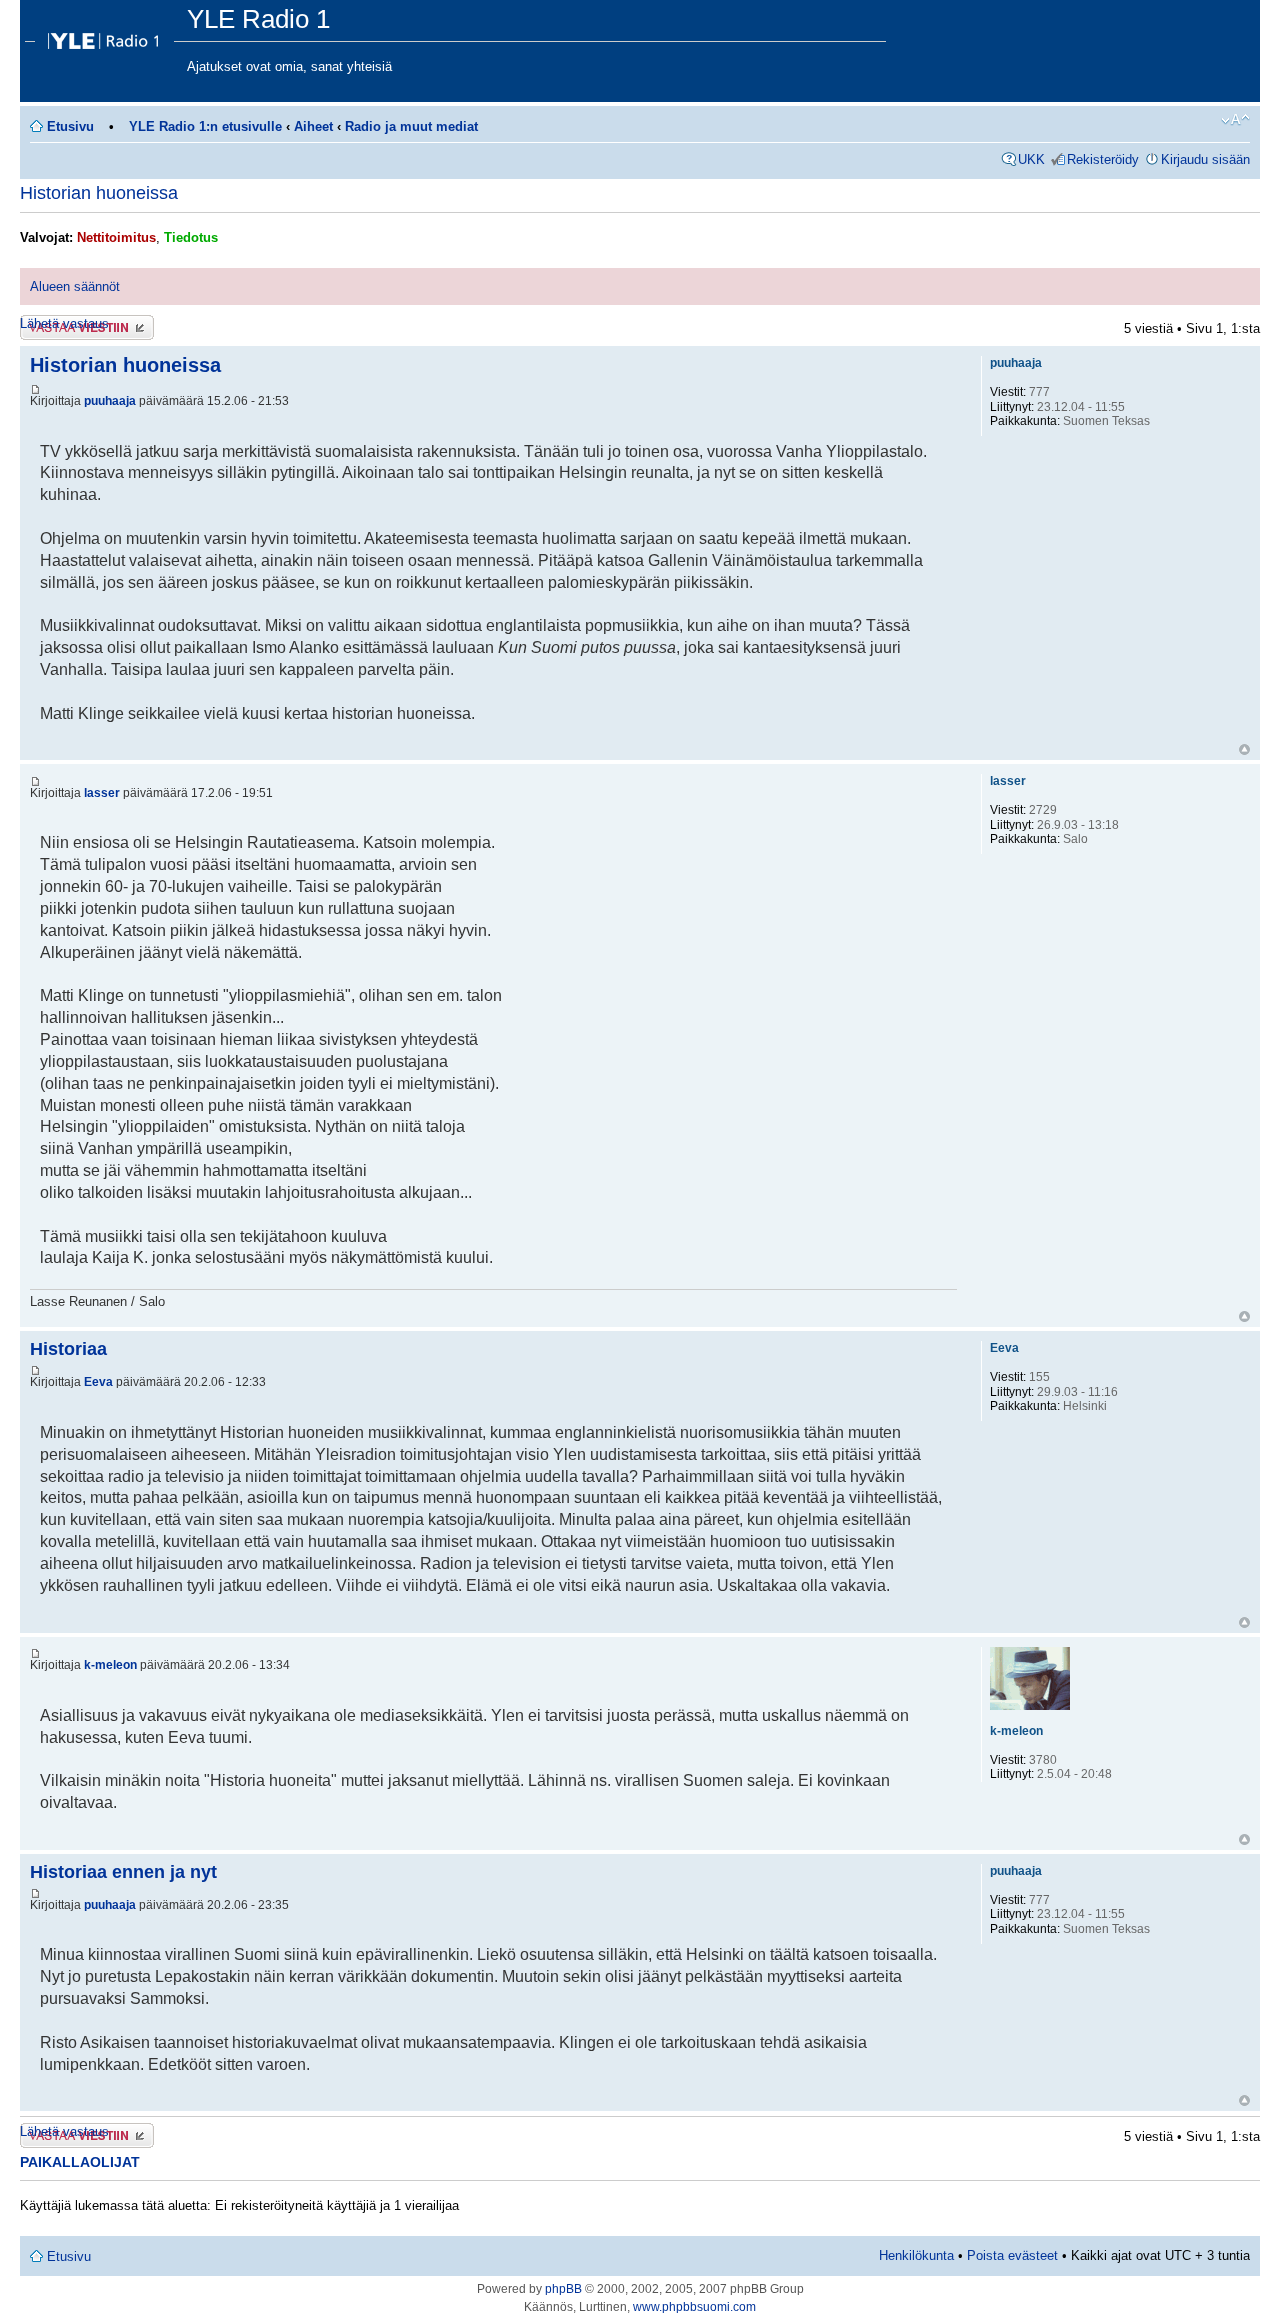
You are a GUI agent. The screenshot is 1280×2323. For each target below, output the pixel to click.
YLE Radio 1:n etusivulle (205, 126)
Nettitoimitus (116, 237)
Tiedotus (191, 237)
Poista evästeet (1012, 2255)
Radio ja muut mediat (411, 126)
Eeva (98, 1382)
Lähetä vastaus (64, 323)
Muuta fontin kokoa (1235, 120)
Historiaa (68, 1349)
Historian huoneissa (99, 193)
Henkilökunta (916, 2255)
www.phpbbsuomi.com (694, 2307)
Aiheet (313, 126)
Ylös (1244, 749)
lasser (102, 793)
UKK (1031, 159)
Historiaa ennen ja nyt (123, 1872)
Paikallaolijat (80, 2162)
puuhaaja (110, 401)
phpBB (563, 2289)
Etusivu (70, 126)
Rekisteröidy (1103, 159)
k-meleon (110, 1665)
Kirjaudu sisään (1205, 159)
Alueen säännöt (75, 286)
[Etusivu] (106, 36)
